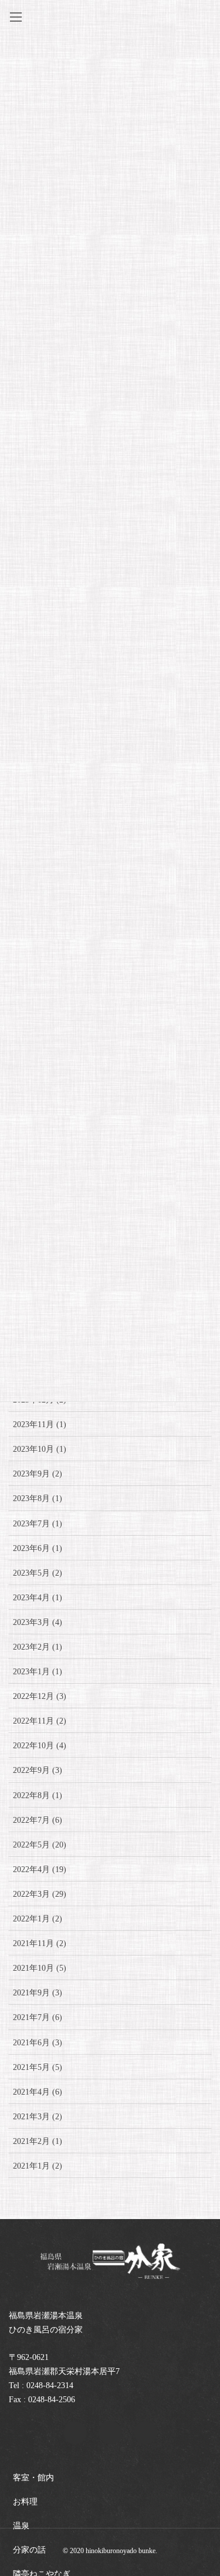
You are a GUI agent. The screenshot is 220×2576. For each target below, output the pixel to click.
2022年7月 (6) (38, 1820)
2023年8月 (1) (38, 1498)
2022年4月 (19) (40, 1869)
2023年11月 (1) (40, 1424)
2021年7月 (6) (38, 2017)
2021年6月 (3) (38, 2043)
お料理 (25, 2502)
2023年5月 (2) (38, 1573)
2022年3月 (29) (40, 1894)
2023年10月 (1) (40, 1449)
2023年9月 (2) (38, 1474)
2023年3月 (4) (38, 1622)
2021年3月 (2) (38, 2117)
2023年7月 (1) (38, 1524)
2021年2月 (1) (38, 2141)
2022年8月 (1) (38, 1796)
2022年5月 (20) (40, 1845)
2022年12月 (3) (40, 1696)
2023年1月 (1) (38, 1672)
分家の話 (29, 2550)
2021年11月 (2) (40, 1943)
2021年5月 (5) (38, 2067)
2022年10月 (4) (40, 1746)
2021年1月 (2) (38, 2166)
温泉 (21, 2526)
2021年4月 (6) (38, 2092)
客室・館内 (33, 2478)
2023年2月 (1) (38, 1647)
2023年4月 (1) (38, 1598)
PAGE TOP (203, 2488)
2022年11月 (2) (40, 1721)
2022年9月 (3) (38, 1770)
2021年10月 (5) (40, 1968)
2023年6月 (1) (38, 1548)
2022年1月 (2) (38, 1919)
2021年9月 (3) (38, 1993)
